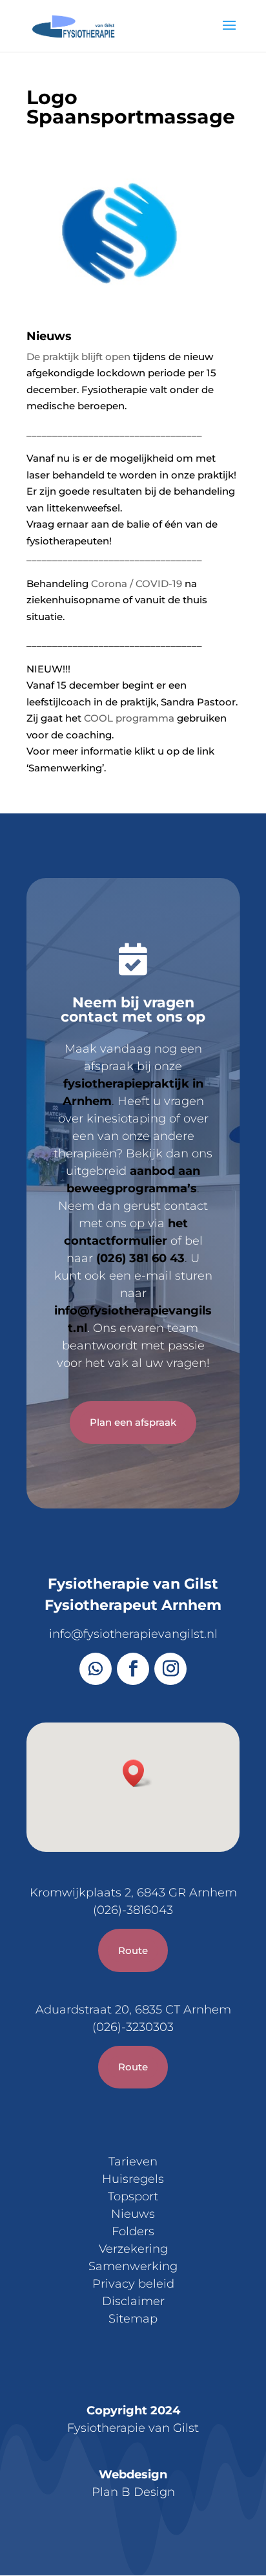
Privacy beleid (133, 2284)
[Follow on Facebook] (133, 1669)
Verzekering (133, 2249)
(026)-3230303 (133, 2027)
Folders (133, 2231)
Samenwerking (133, 2266)
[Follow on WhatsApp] (96, 1669)
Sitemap (133, 2319)
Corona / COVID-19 (137, 584)
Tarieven (133, 2162)
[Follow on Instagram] (170, 1669)
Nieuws (133, 2214)
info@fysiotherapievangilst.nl (133, 1634)
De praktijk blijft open (78, 357)
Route (133, 1950)
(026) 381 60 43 (140, 1258)
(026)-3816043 (133, 1910)
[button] (138, 1773)
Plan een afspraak (133, 1422)
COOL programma (129, 718)
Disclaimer (133, 2301)
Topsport (133, 2196)
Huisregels (133, 2179)
